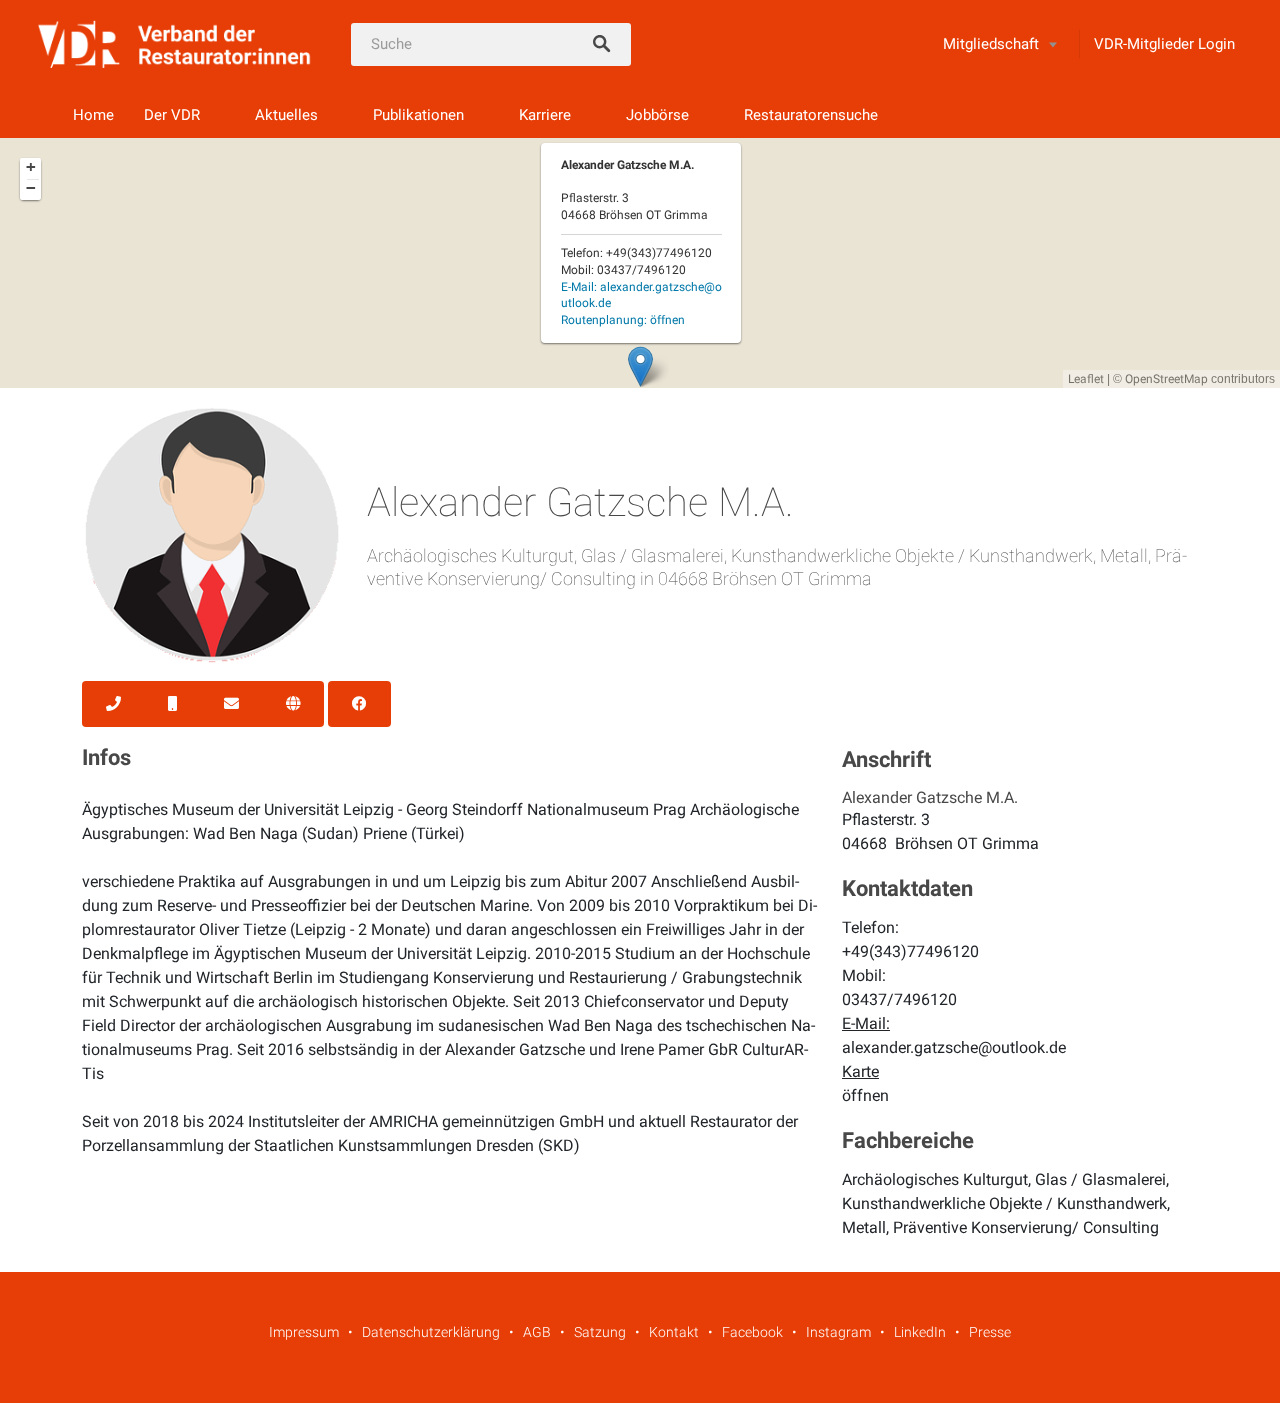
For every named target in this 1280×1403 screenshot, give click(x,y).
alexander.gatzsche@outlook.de (954, 1047)
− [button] (31, 188)
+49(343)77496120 (910, 951)
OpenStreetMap (1166, 379)
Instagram (838, 1332)
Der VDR (172, 115)
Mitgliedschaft (991, 44)
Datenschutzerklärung (431, 1332)
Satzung (600, 1332)
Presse (990, 1332)
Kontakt (674, 1332)
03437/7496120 (899, 999)
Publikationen (418, 115)
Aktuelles (286, 115)
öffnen (865, 1095)
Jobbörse (657, 115)
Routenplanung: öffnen (623, 320)
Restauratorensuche (811, 115)
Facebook (752, 1332)
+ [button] (31, 167)
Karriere (545, 115)
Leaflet (1086, 379)
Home (93, 115)
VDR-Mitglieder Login (1164, 44)
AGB (537, 1332)
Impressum (304, 1332)
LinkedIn (920, 1332)
